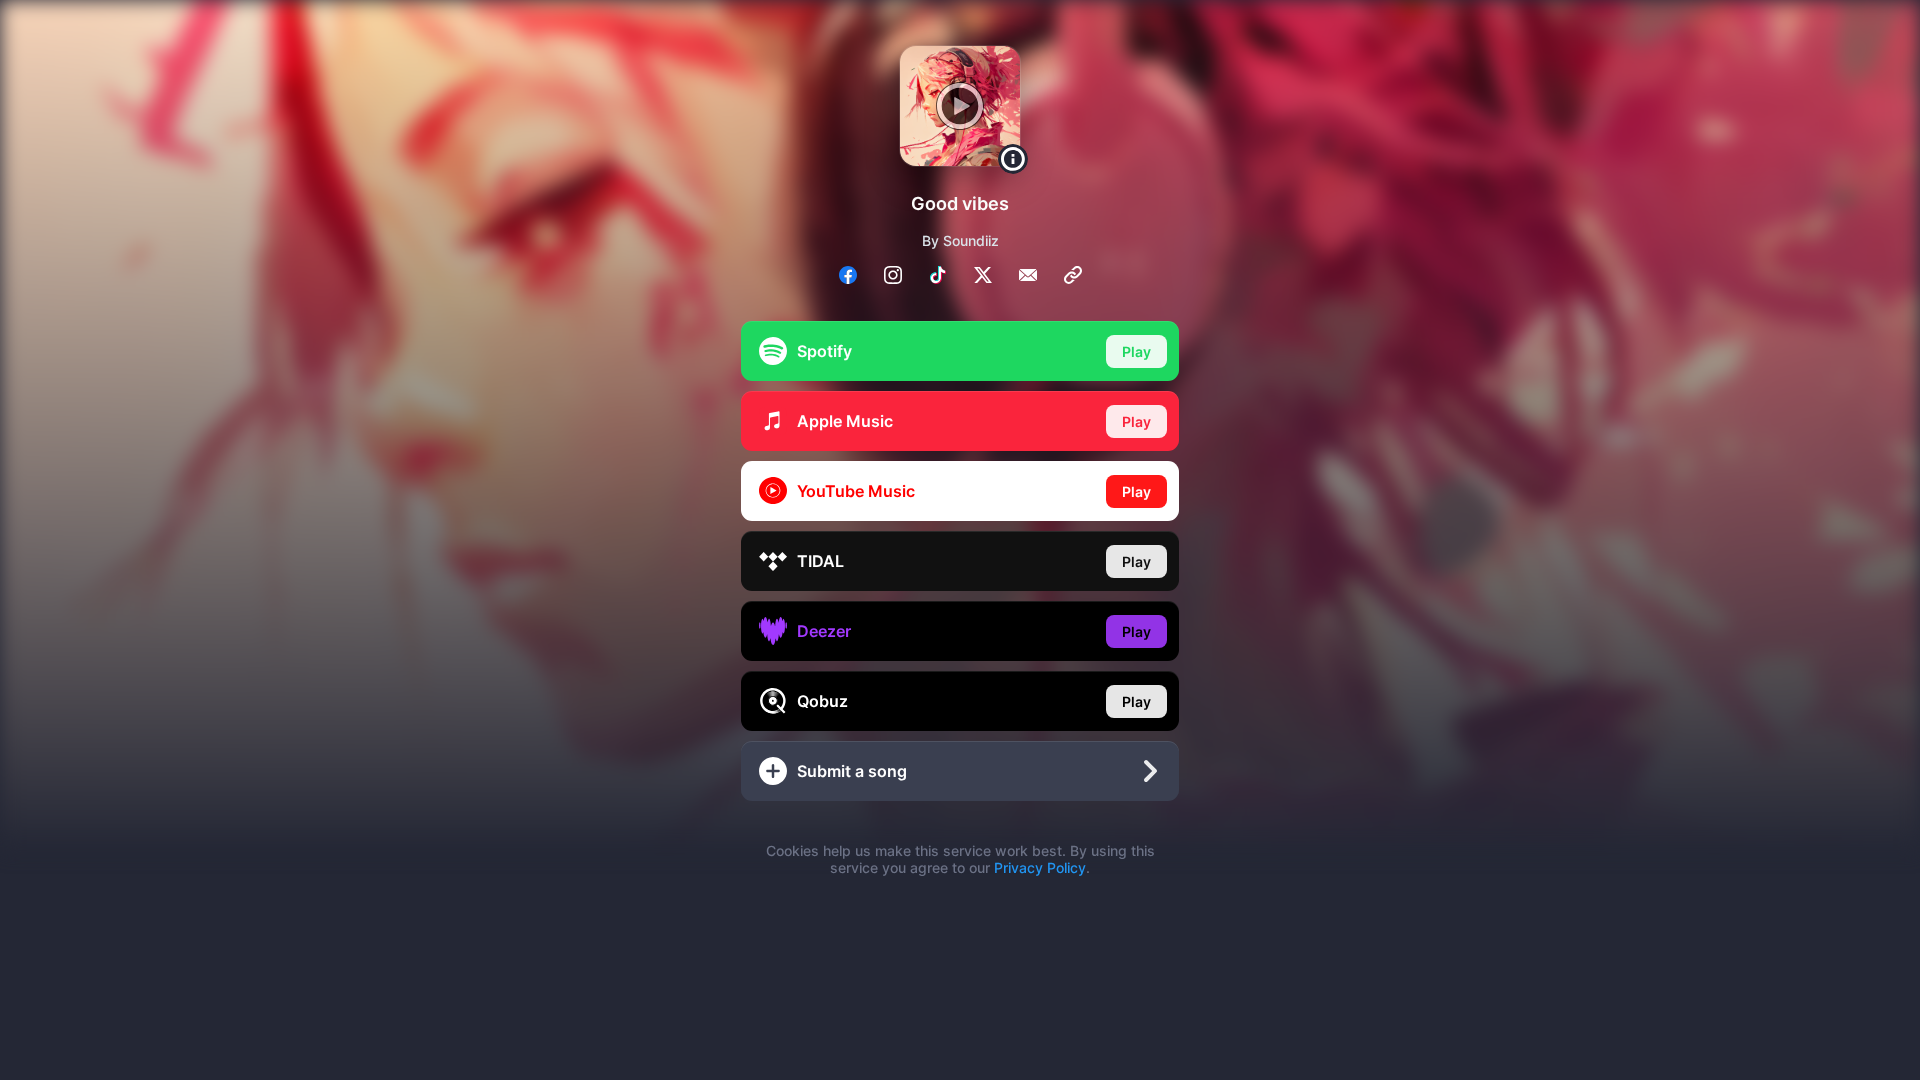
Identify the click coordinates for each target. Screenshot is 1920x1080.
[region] (960, 540)
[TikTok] (938, 275)
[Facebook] (848, 275)
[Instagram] (893, 275)
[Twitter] (983, 275)
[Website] (1073, 275)
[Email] (1028, 275)
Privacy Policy (1040, 867)
